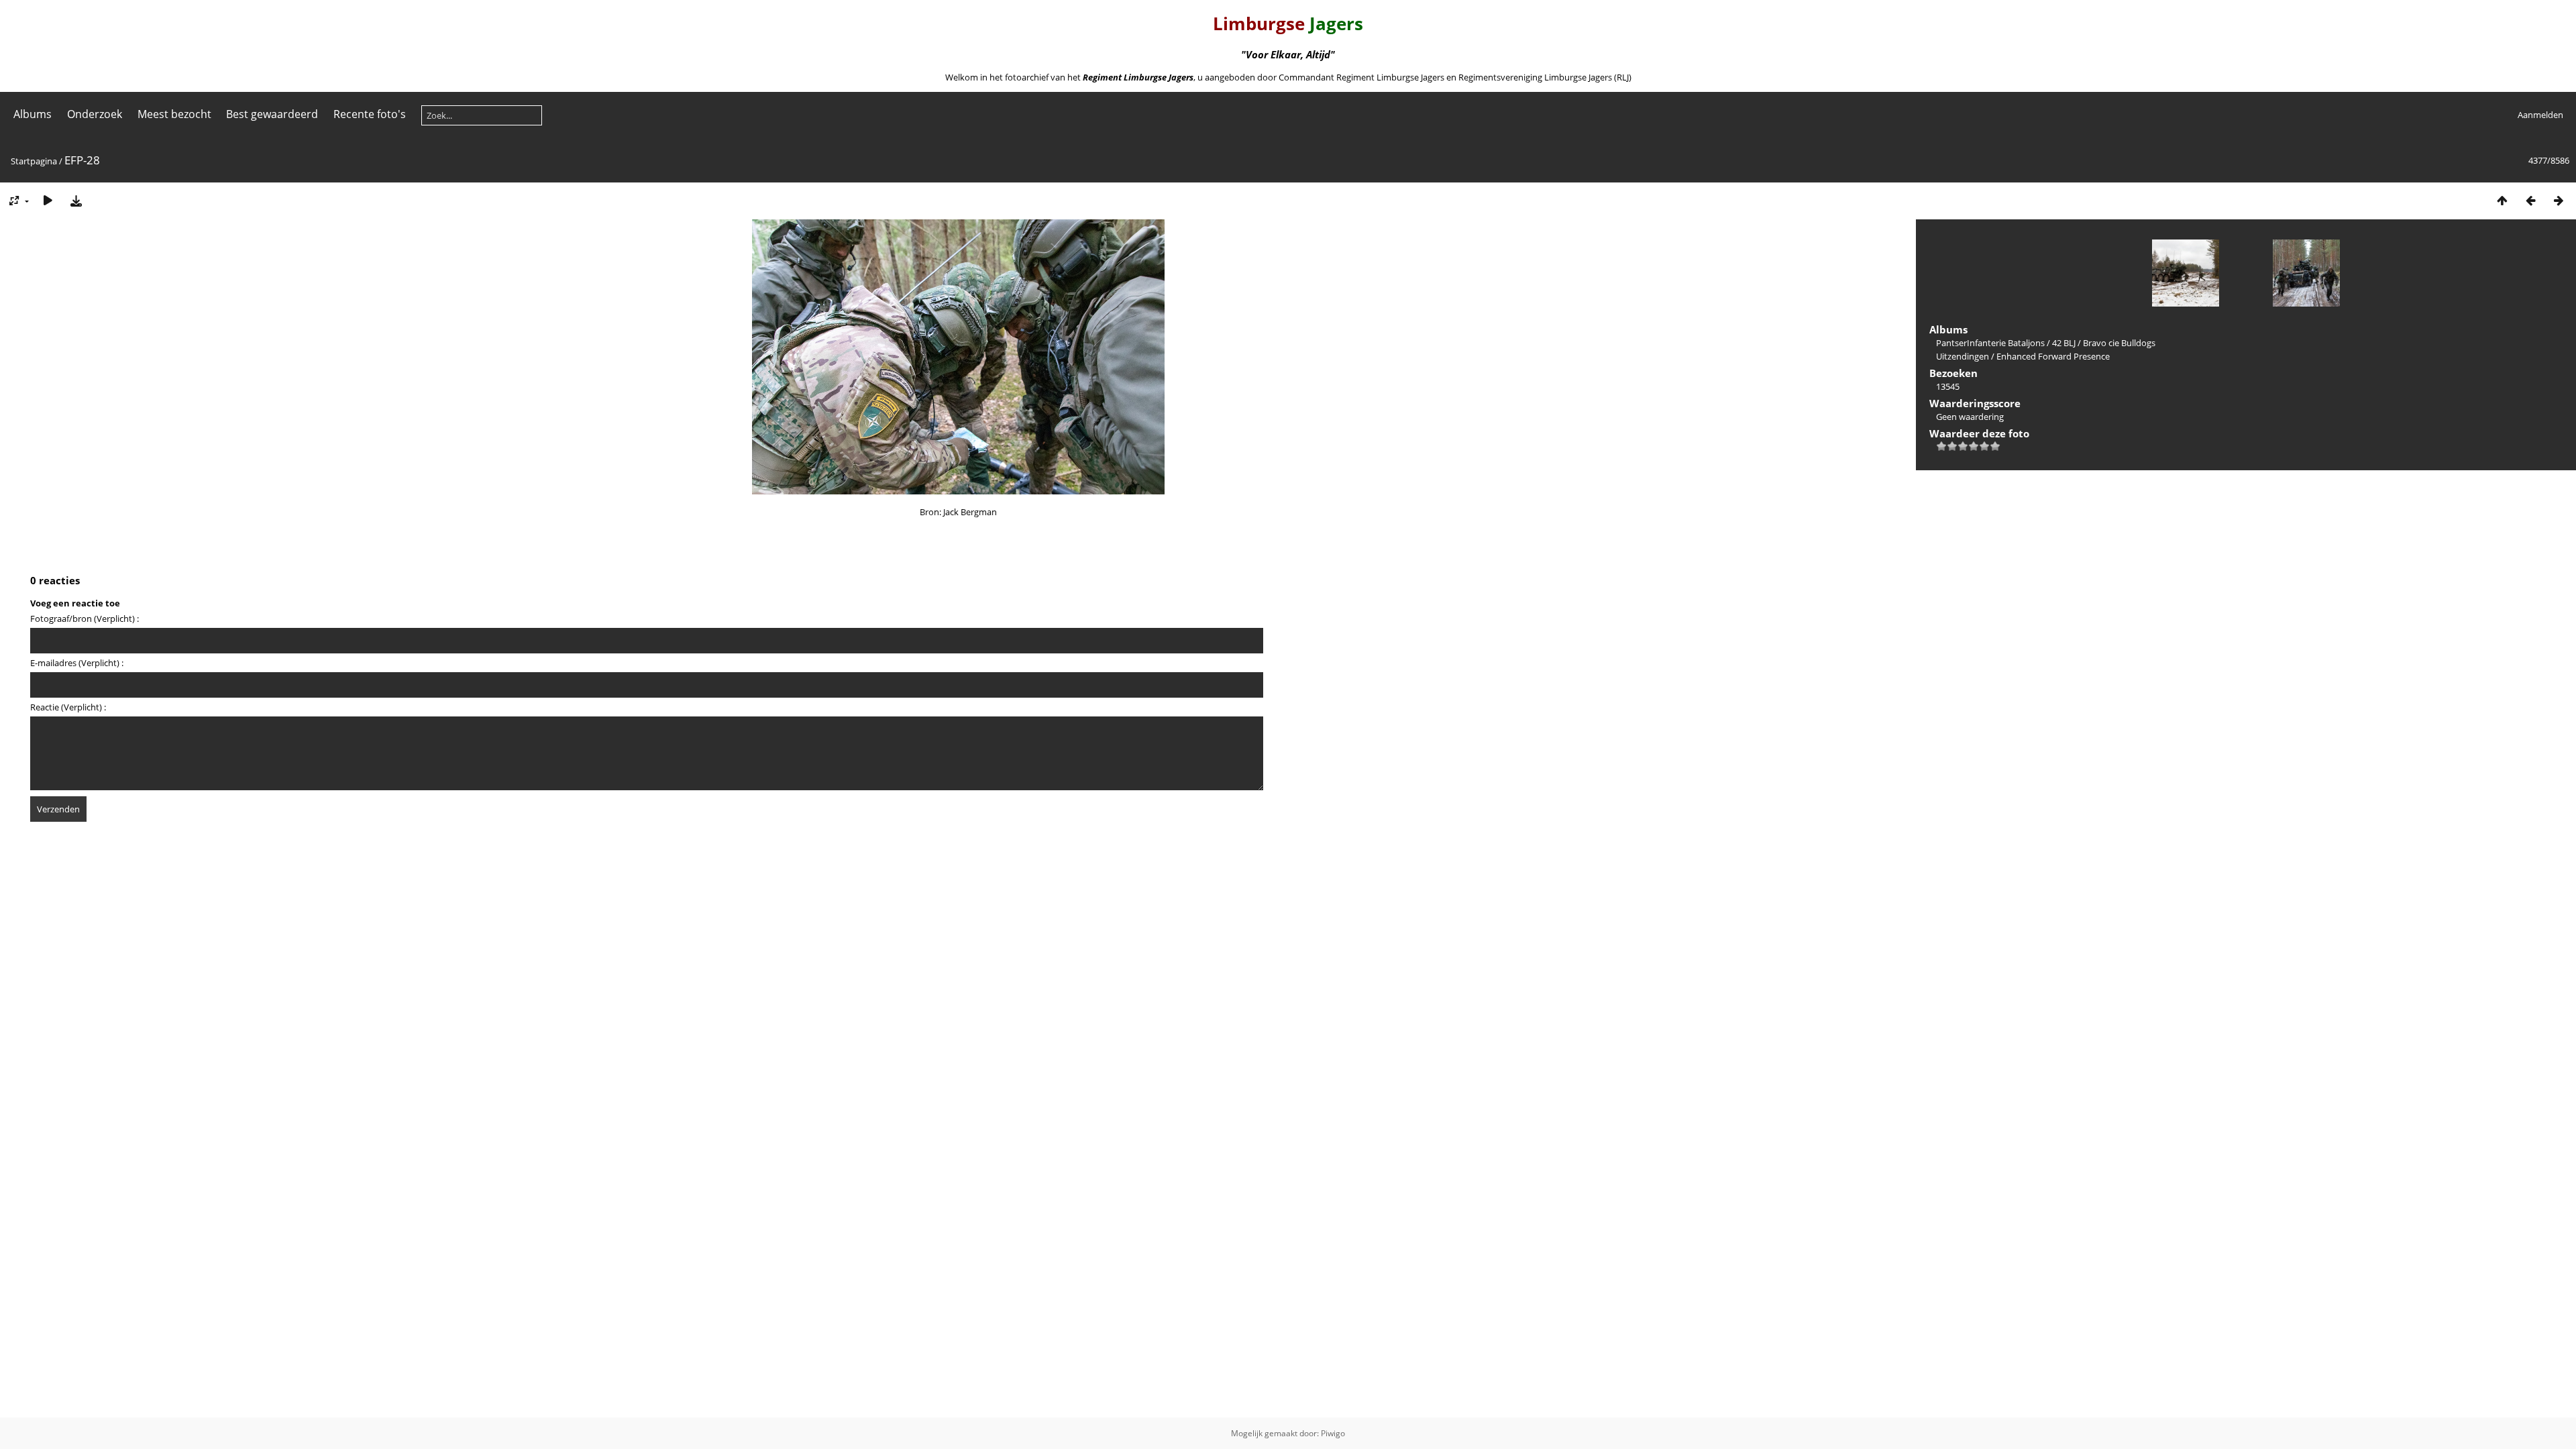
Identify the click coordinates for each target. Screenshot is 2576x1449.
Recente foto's (370, 114)
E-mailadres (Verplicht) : (77, 663)
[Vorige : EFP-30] (2530, 200)
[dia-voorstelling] (48, 200)
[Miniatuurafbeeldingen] (2502, 200)
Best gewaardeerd (272, 114)
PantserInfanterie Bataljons (1990, 343)
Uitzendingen (1963, 356)
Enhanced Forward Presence (2053, 356)
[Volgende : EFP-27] (2559, 200)
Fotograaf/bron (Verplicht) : (85, 619)
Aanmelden (2540, 115)
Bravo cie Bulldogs (2119, 343)
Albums (33, 114)
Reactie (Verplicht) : (68, 707)
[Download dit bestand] (76, 200)
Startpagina (34, 161)
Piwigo (1333, 1433)
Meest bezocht (174, 114)
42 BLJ (2064, 343)
